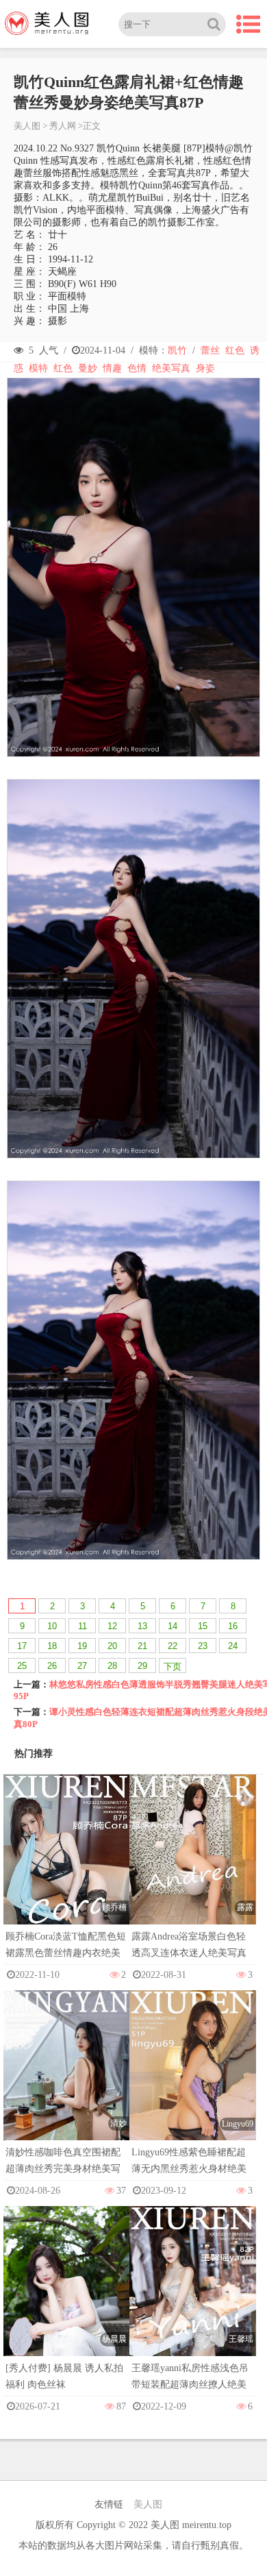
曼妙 (88, 368)
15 (203, 1626)
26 (52, 1666)
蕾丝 (210, 350)
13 (142, 1626)
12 (112, 1626)
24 (233, 1646)
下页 (173, 1667)
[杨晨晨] (66, 2301)
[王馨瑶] (192, 2300)
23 (203, 1646)
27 (82, 1666)
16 (233, 1626)
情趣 (112, 368)
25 (22, 1666)
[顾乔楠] (66, 1868)
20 (112, 1646)
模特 (38, 368)
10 (52, 1626)
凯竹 (177, 350)
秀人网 (63, 126)
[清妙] (66, 2084)
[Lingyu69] (192, 2084)
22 (173, 1646)
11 (82, 1626)
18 (52, 1646)
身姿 (205, 368)
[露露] (192, 1868)
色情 (137, 368)
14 (173, 1626)
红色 (235, 350)
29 (142, 1666)
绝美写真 (171, 368)
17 (22, 1646)
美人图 (27, 126)
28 (112, 1666)
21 (142, 1646)
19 (82, 1646)
